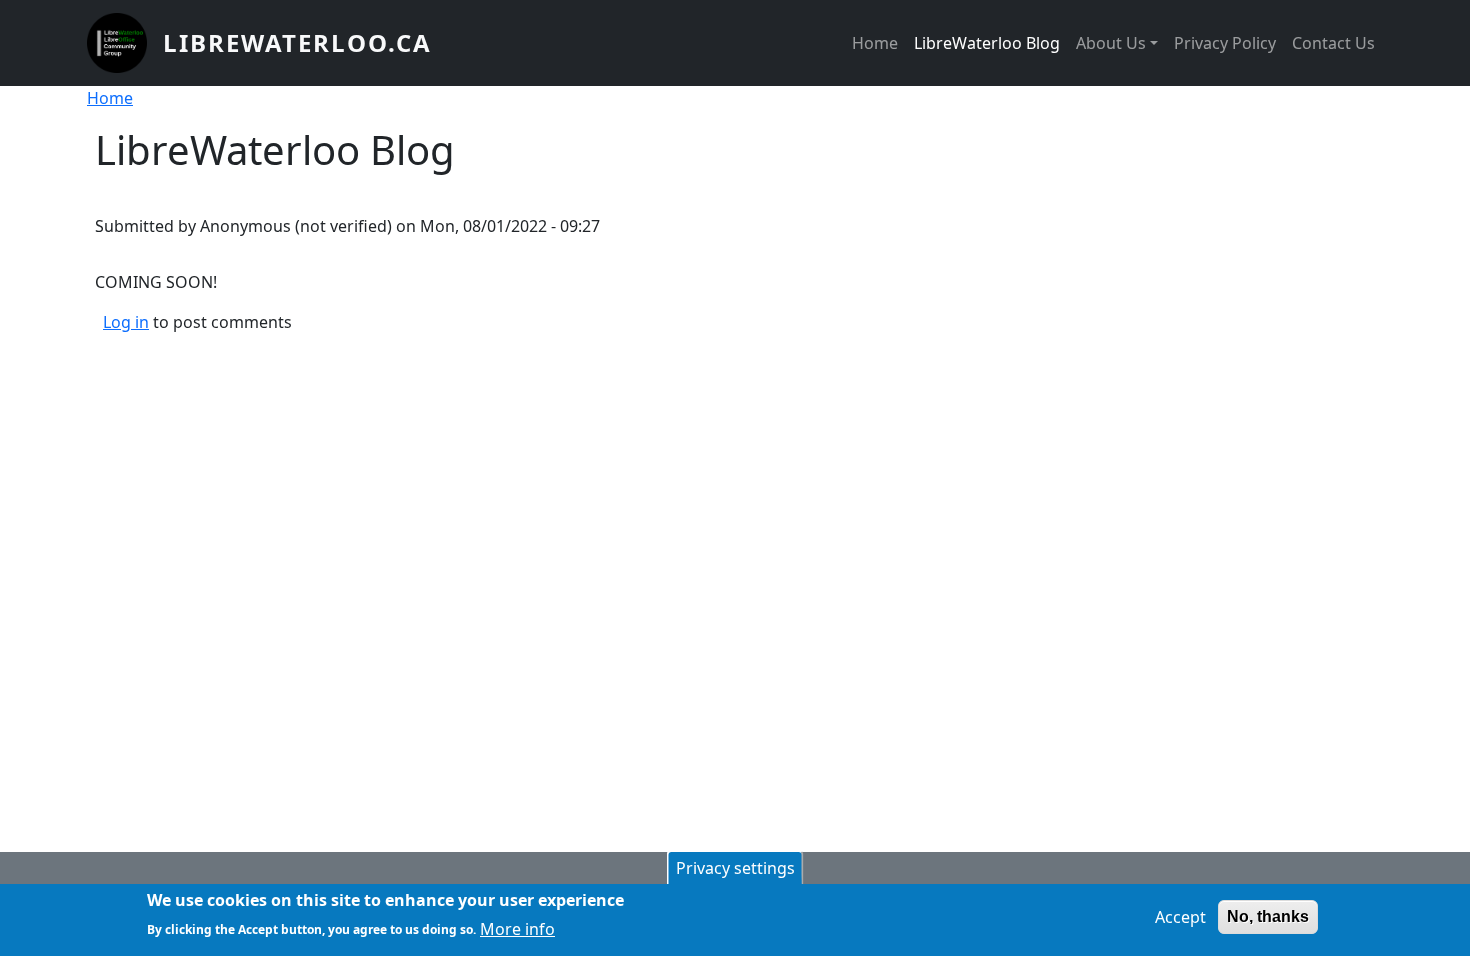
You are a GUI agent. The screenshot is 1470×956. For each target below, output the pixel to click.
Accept (1180, 917)
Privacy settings (735, 868)
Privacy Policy (1225, 43)
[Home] (125, 43)
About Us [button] (1111, 43)
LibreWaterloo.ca (297, 42)
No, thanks (1268, 916)
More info (517, 928)
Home (875, 43)
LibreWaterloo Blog (987, 43)
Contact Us (1333, 43)
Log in (126, 322)
